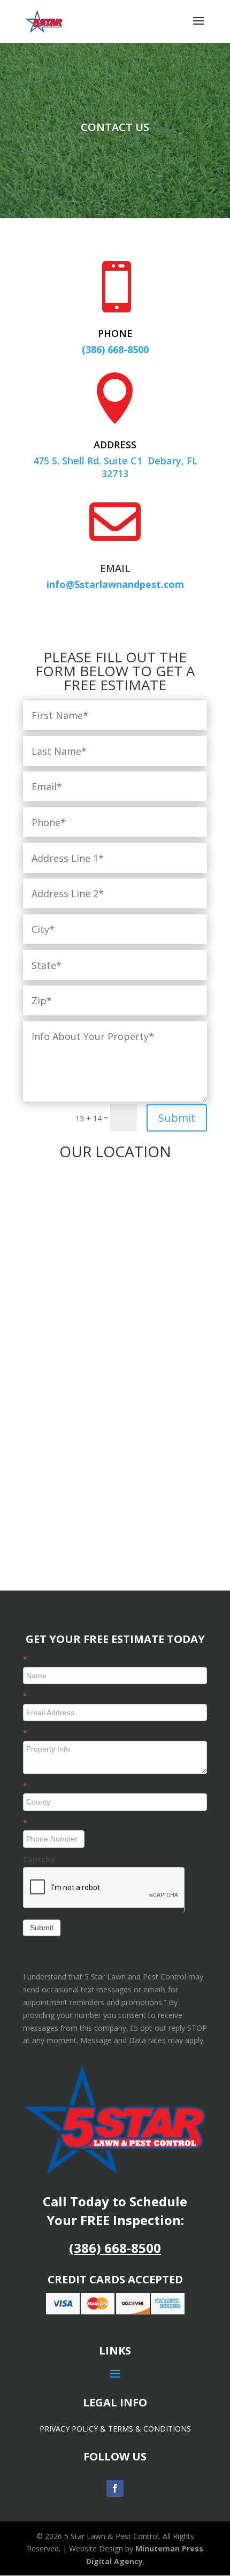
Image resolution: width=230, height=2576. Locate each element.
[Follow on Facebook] (115, 2488)
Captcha (39, 1859)
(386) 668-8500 (115, 2248)
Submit (177, 1118)
